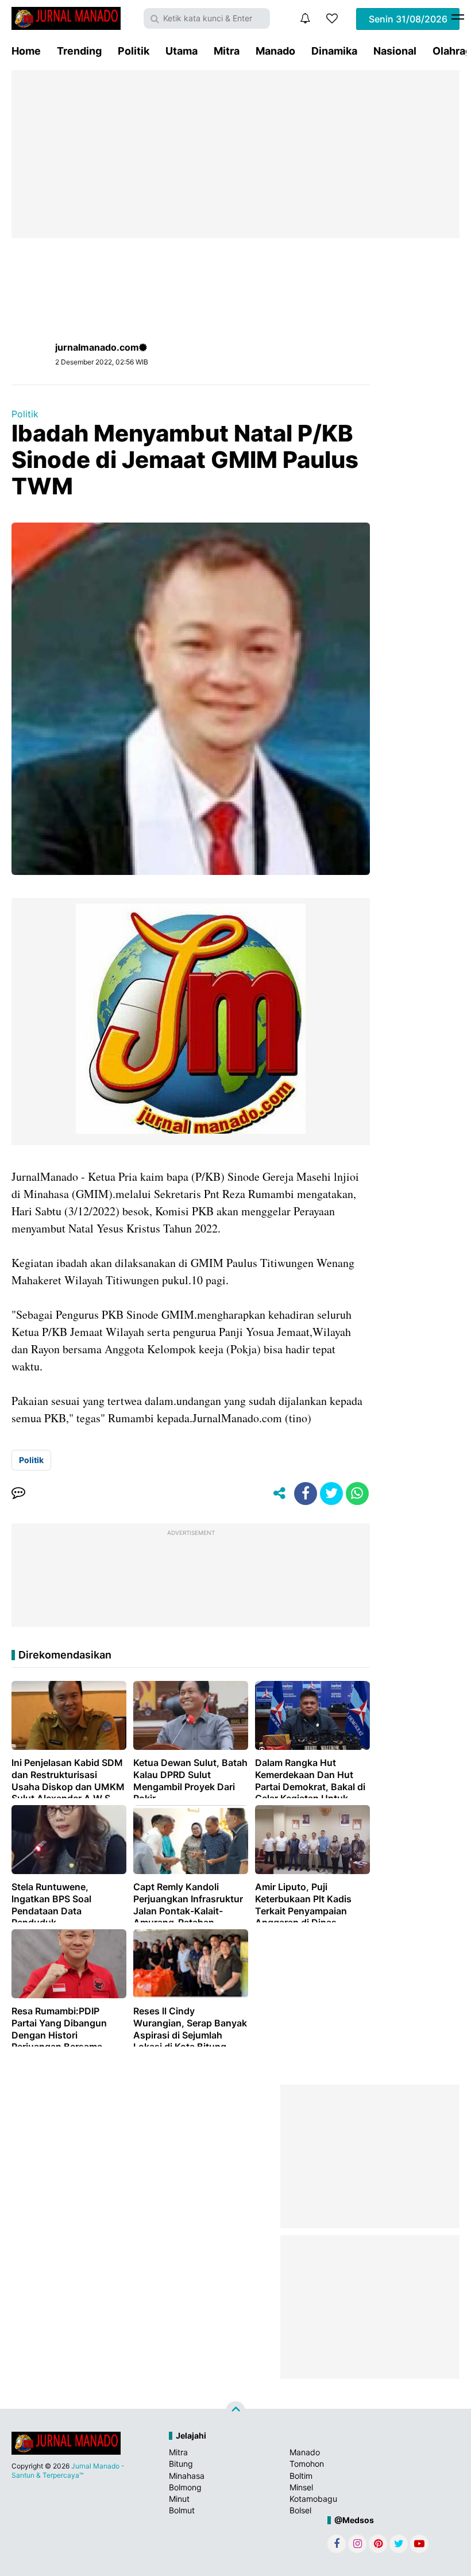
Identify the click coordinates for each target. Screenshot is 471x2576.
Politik (134, 51)
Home (26, 51)
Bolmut (182, 2510)
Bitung (181, 2464)
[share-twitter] (331, 1494)
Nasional (395, 51)
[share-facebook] (306, 1494)
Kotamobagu (313, 2499)
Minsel (301, 2487)
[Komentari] (18, 1494)
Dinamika (334, 51)
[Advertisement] (235, 154)
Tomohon (307, 2464)
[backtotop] (235, 2411)
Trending (79, 51)
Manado (275, 51)
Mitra (227, 51)
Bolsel (300, 2510)
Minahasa (187, 2476)
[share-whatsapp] (357, 1494)
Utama (182, 51)
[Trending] (332, 18)
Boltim (301, 2476)
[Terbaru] (305, 18)
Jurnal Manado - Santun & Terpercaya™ (68, 2471)
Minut (179, 2499)
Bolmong (185, 2487)
